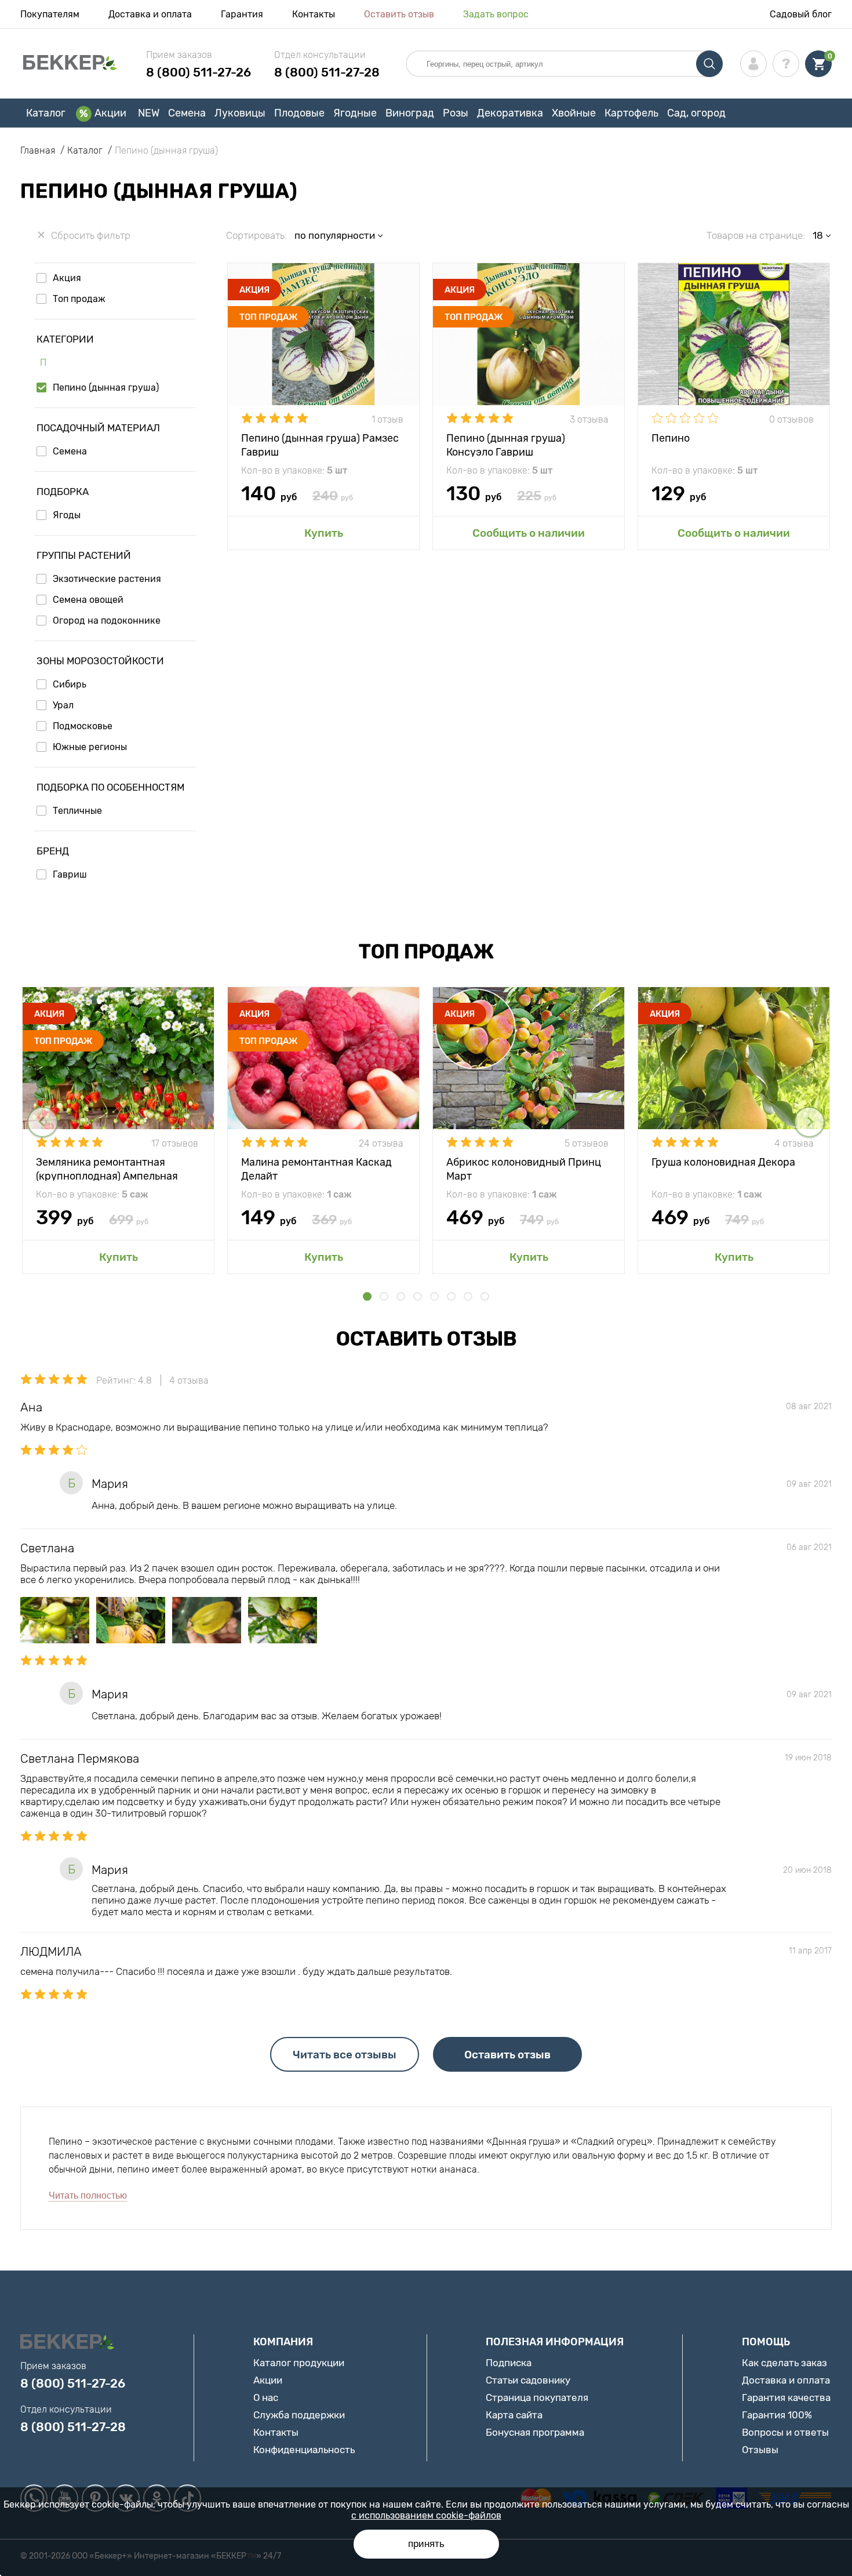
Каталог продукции (299, 2363)
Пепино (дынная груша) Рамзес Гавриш (320, 444)
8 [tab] (485, 1296)
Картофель (631, 113)
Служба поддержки (299, 2415)
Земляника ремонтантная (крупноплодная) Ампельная (107, 1168)
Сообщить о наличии (529, 533)
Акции (110, 113)
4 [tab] (418, 1296)
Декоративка (510, 113)
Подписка (509, 2363)
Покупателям (50, 14)
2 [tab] (384, 1296)
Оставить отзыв (399, 14)
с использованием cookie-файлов (426, 2515)
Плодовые (299, 113)
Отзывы (760, 2450)
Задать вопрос (496, 14)
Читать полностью (88, 2195)
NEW (149, 113)
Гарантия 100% (777, 2415)
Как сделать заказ (784, 2363)
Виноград (410, 113)
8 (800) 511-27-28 (327, 72)
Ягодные (355, 113)
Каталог (46, 113)
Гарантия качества (786, 2397)
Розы (456, 113)
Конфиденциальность (304, 2450)
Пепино (671, 438)
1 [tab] (367, 1296)
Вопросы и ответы (785, 2432)
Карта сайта (514, 2415)
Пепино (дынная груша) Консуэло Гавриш (506, 444)
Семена (187, 113)
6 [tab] (451, 1296)
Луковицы (240, 113)
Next (809, 1122)
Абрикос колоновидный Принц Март (524, 1168)
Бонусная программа (535, 2432)
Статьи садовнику (528, 2380)
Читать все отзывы (345, 2055)
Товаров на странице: (756, 235)
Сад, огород (696, 113)
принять (426, 2544)
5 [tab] (434, 1296)
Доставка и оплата (150, 14)
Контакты (314, 14)
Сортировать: (256, 235)
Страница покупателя (537, 2397)
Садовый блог (801, 14)
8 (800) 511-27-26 (199, 72)
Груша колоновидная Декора (723, 1162)
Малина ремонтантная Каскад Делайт (316, 1168)
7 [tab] (468, 1296)
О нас (266, 2397)
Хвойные (574, 113)
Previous (43, 1122)
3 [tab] (401, 1296)
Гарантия (242, 14)
